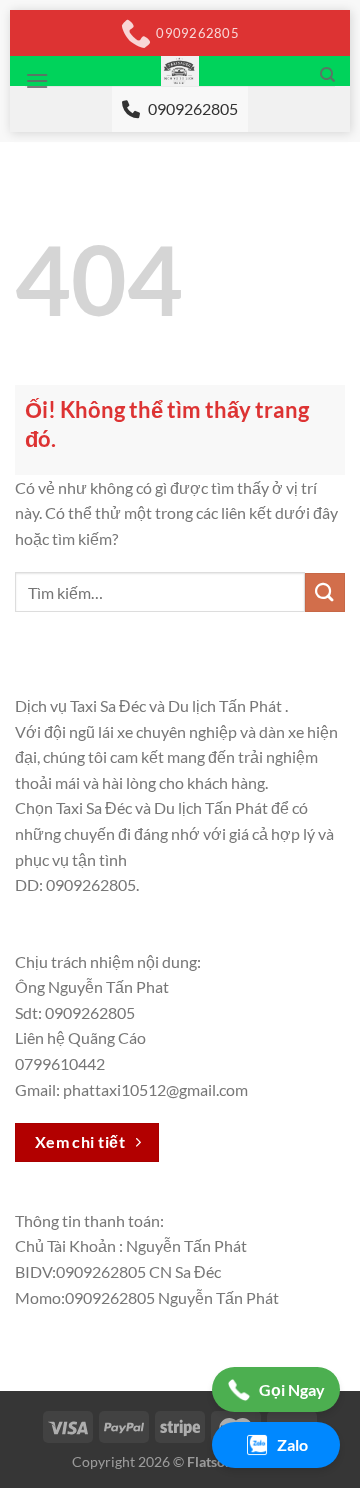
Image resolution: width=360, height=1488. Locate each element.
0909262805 (193, 108)
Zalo (292, 1444)
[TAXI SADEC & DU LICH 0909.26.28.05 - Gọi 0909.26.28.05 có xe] (180, 71)
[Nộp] (325, 592)
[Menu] (37, 80)
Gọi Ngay (292, 1389)
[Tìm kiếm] (327, 75)
